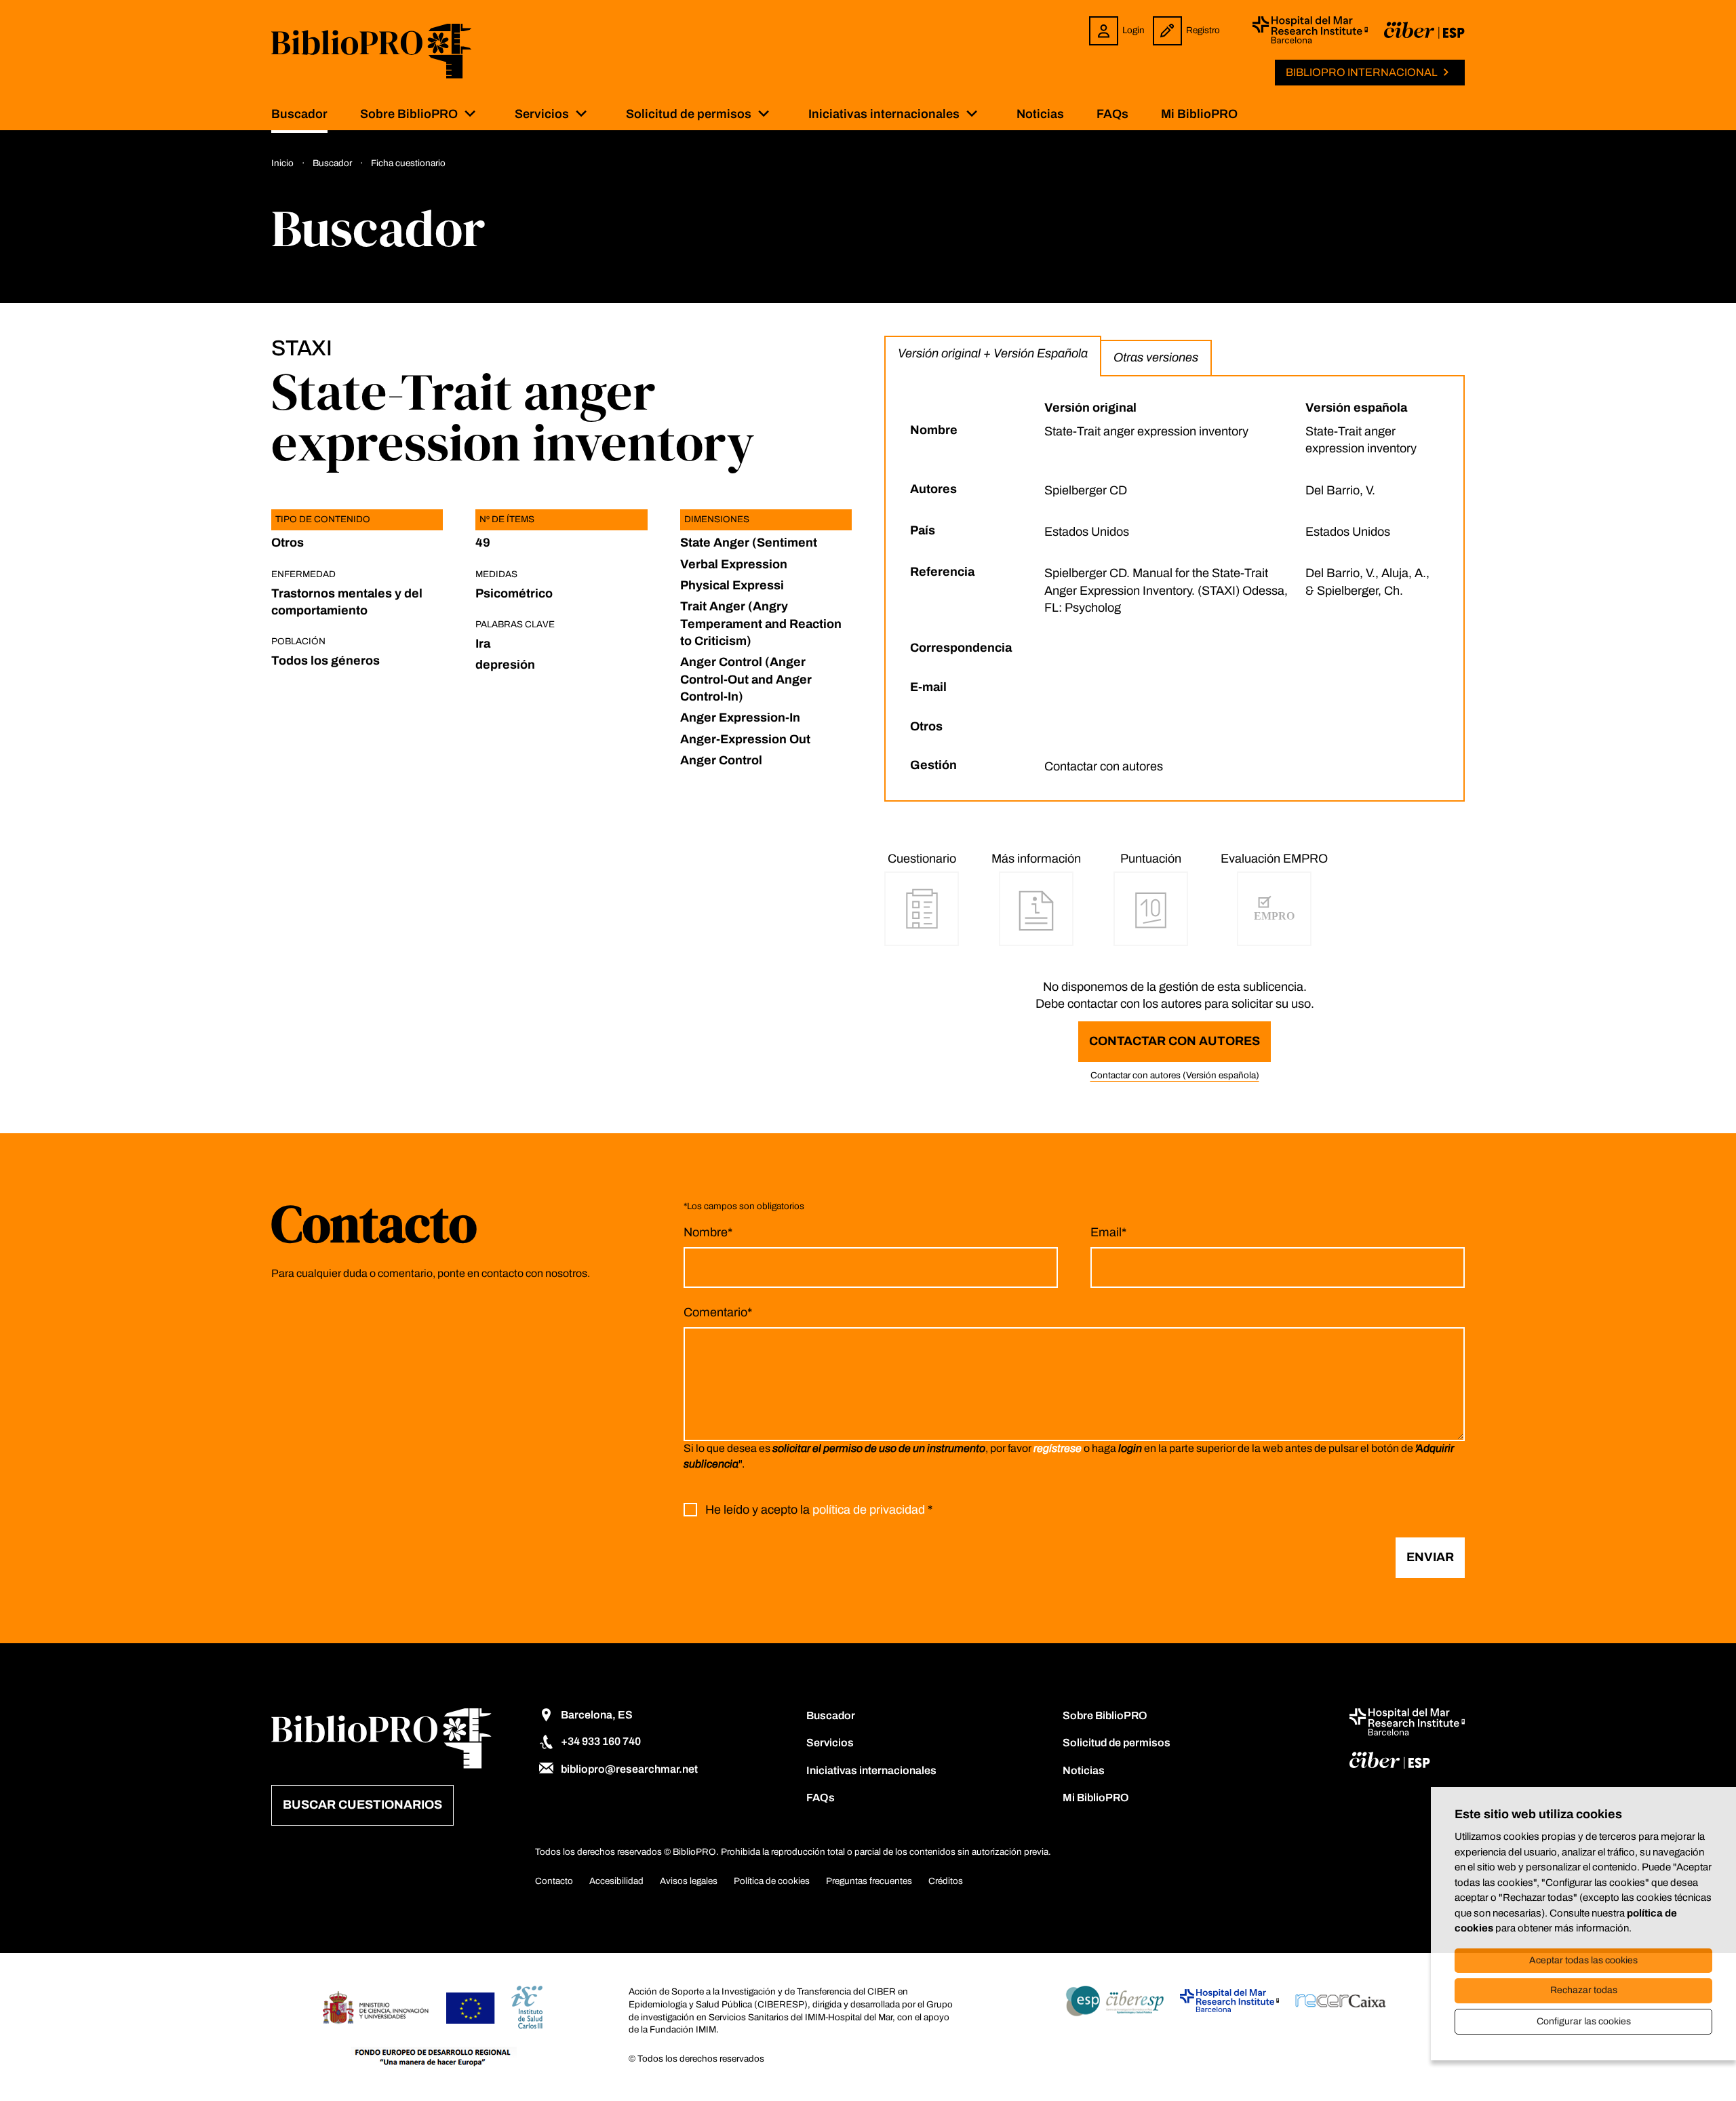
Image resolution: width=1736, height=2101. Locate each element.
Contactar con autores (1175, 1041)
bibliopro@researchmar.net (629, 1769)
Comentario (718, 1312)
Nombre (708, 1232)
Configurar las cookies (1584, 2021)
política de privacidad (869, 1510)
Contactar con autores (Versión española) (1175, 1075)
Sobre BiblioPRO (409, 114)
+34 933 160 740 (601, 1741)
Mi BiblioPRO (1199, 114)
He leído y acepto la (819, 1510)
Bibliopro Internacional (1362, 72)
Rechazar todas (1584, 1990)
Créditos (946, 1881)
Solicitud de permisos (689, 114)
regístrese (1058, 1448)
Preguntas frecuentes (869, 1881)
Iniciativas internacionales (884, 114)
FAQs (1112, 114)
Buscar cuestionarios (362, 1805)
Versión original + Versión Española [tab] (993, 353)
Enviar (1430, 1557)
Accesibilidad (616, 1881)
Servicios (542, 114)
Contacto (554, 1881)
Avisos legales (689, 1881)
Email (1108, 1232)
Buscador (299, 114)
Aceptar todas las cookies (1583, 1960)
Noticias (1040, 114)
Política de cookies (772, 1881)
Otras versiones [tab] (1156, 357)
